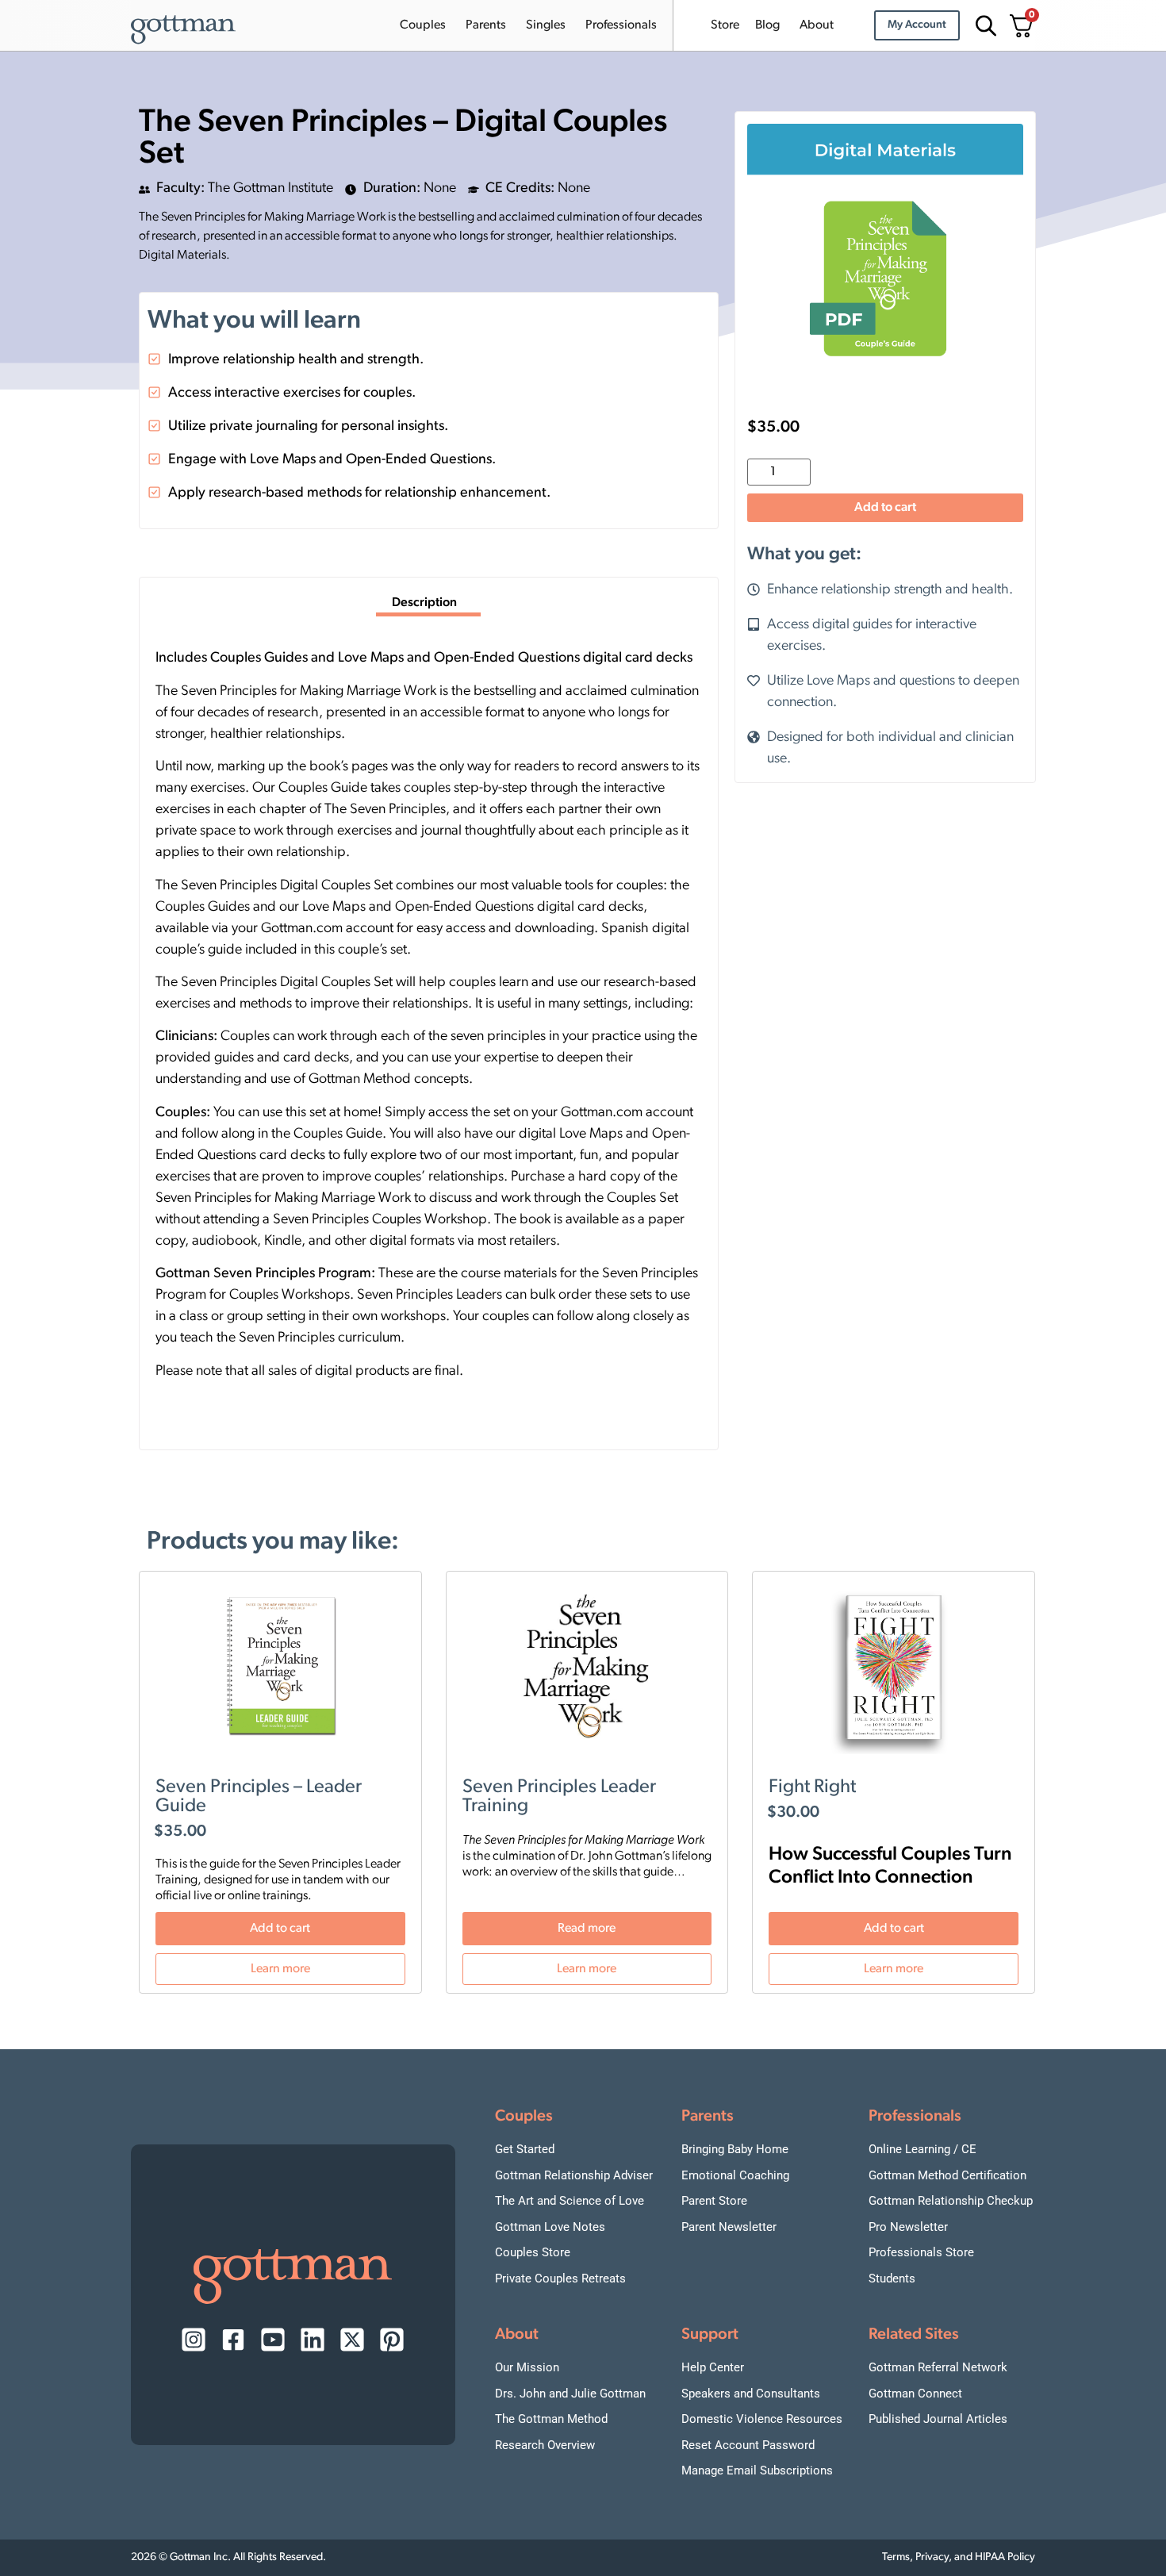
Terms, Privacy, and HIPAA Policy (959, 2557)
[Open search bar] (984, 26)
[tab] (428, 605)
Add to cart (885, 508)
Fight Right (812, 1787)
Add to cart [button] (280, 1929)
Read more (587, 1929)
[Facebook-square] (233, 2340)
